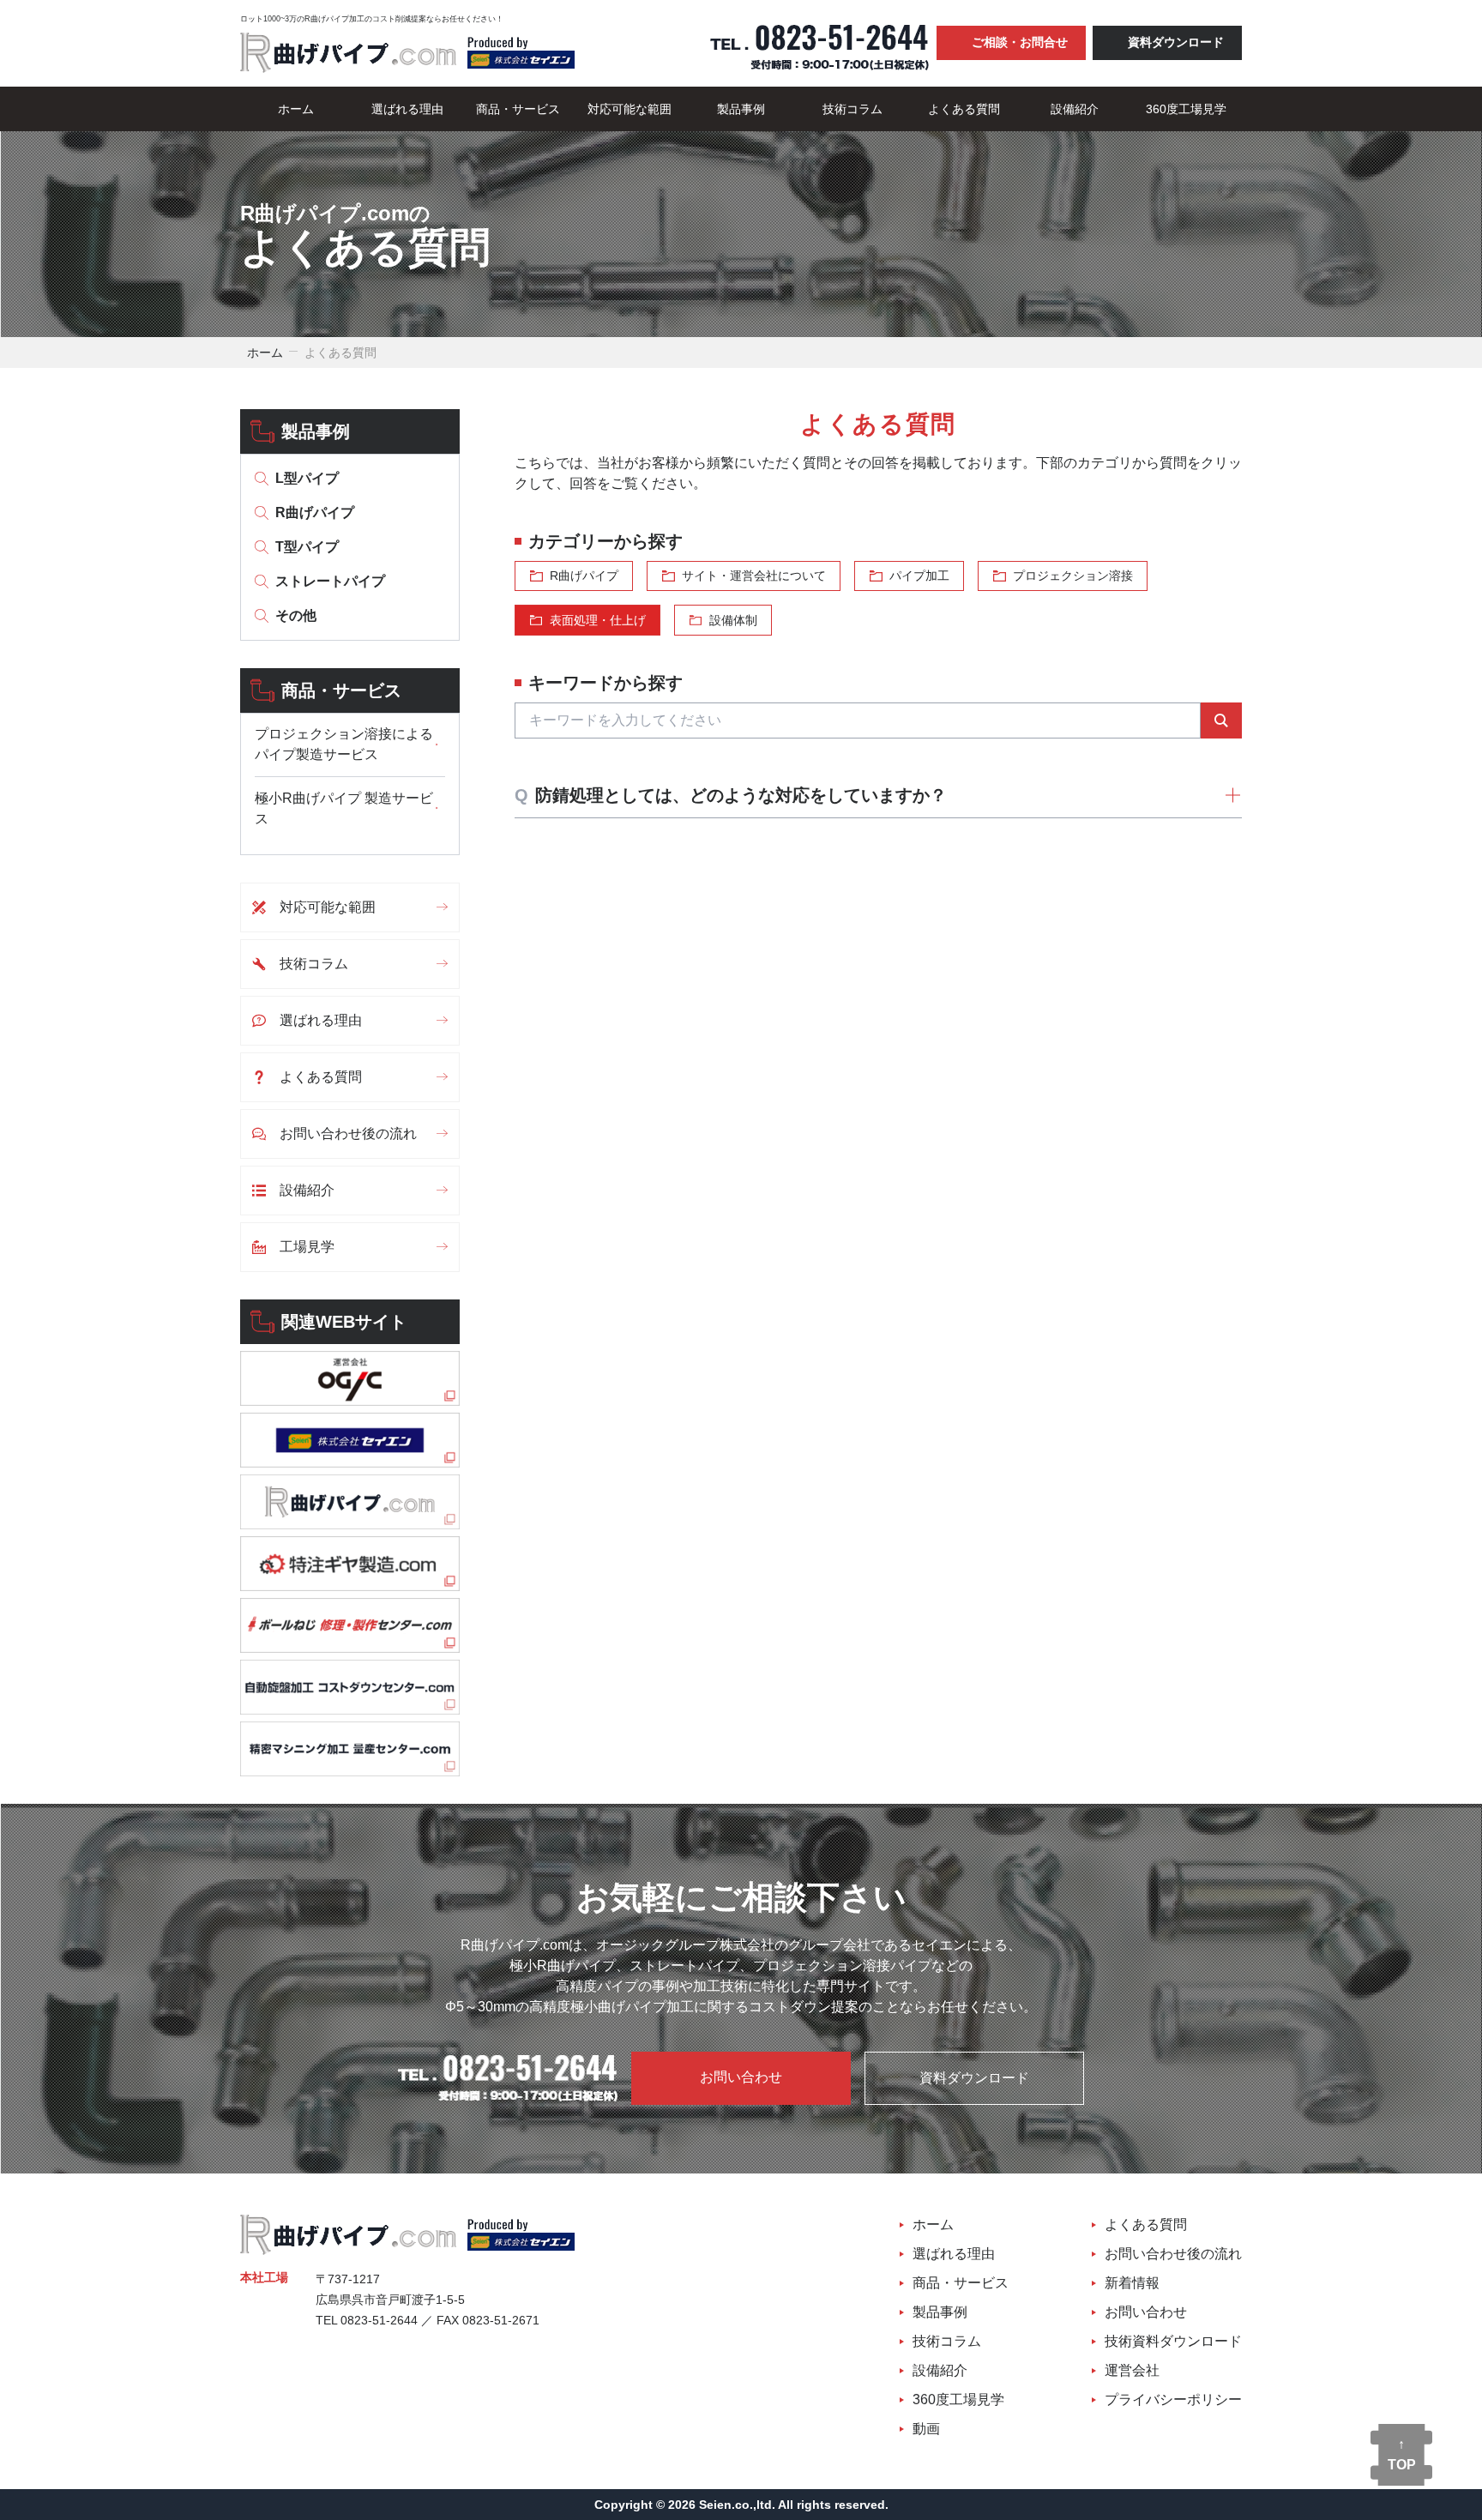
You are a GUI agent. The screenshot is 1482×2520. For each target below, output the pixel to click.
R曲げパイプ (315, 512)
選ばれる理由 (407, 109)
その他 (296, 615)
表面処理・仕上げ (598, 620)
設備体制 (733, 620)
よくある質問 (964, 109)
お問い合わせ (741, 2077)
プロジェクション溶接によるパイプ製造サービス (344, 744)
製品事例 (741, 109)
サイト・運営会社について (754, 576)
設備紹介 (1075, 109)
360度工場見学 (1186, 109)
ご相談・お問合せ (1020, 42)
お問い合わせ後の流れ (348, 1133)
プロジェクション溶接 (1073, 576)
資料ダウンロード (1176, 42)
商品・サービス (518, 109)
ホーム (296, 109)
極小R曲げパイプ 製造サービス (344, 808)
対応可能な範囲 (630, 109)
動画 (926, 2429)
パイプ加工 (919, 576)
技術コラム (852, 109)
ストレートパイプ (330, 581)
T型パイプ (307, 547)
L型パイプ (307, 478)
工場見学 (307, 1247)
